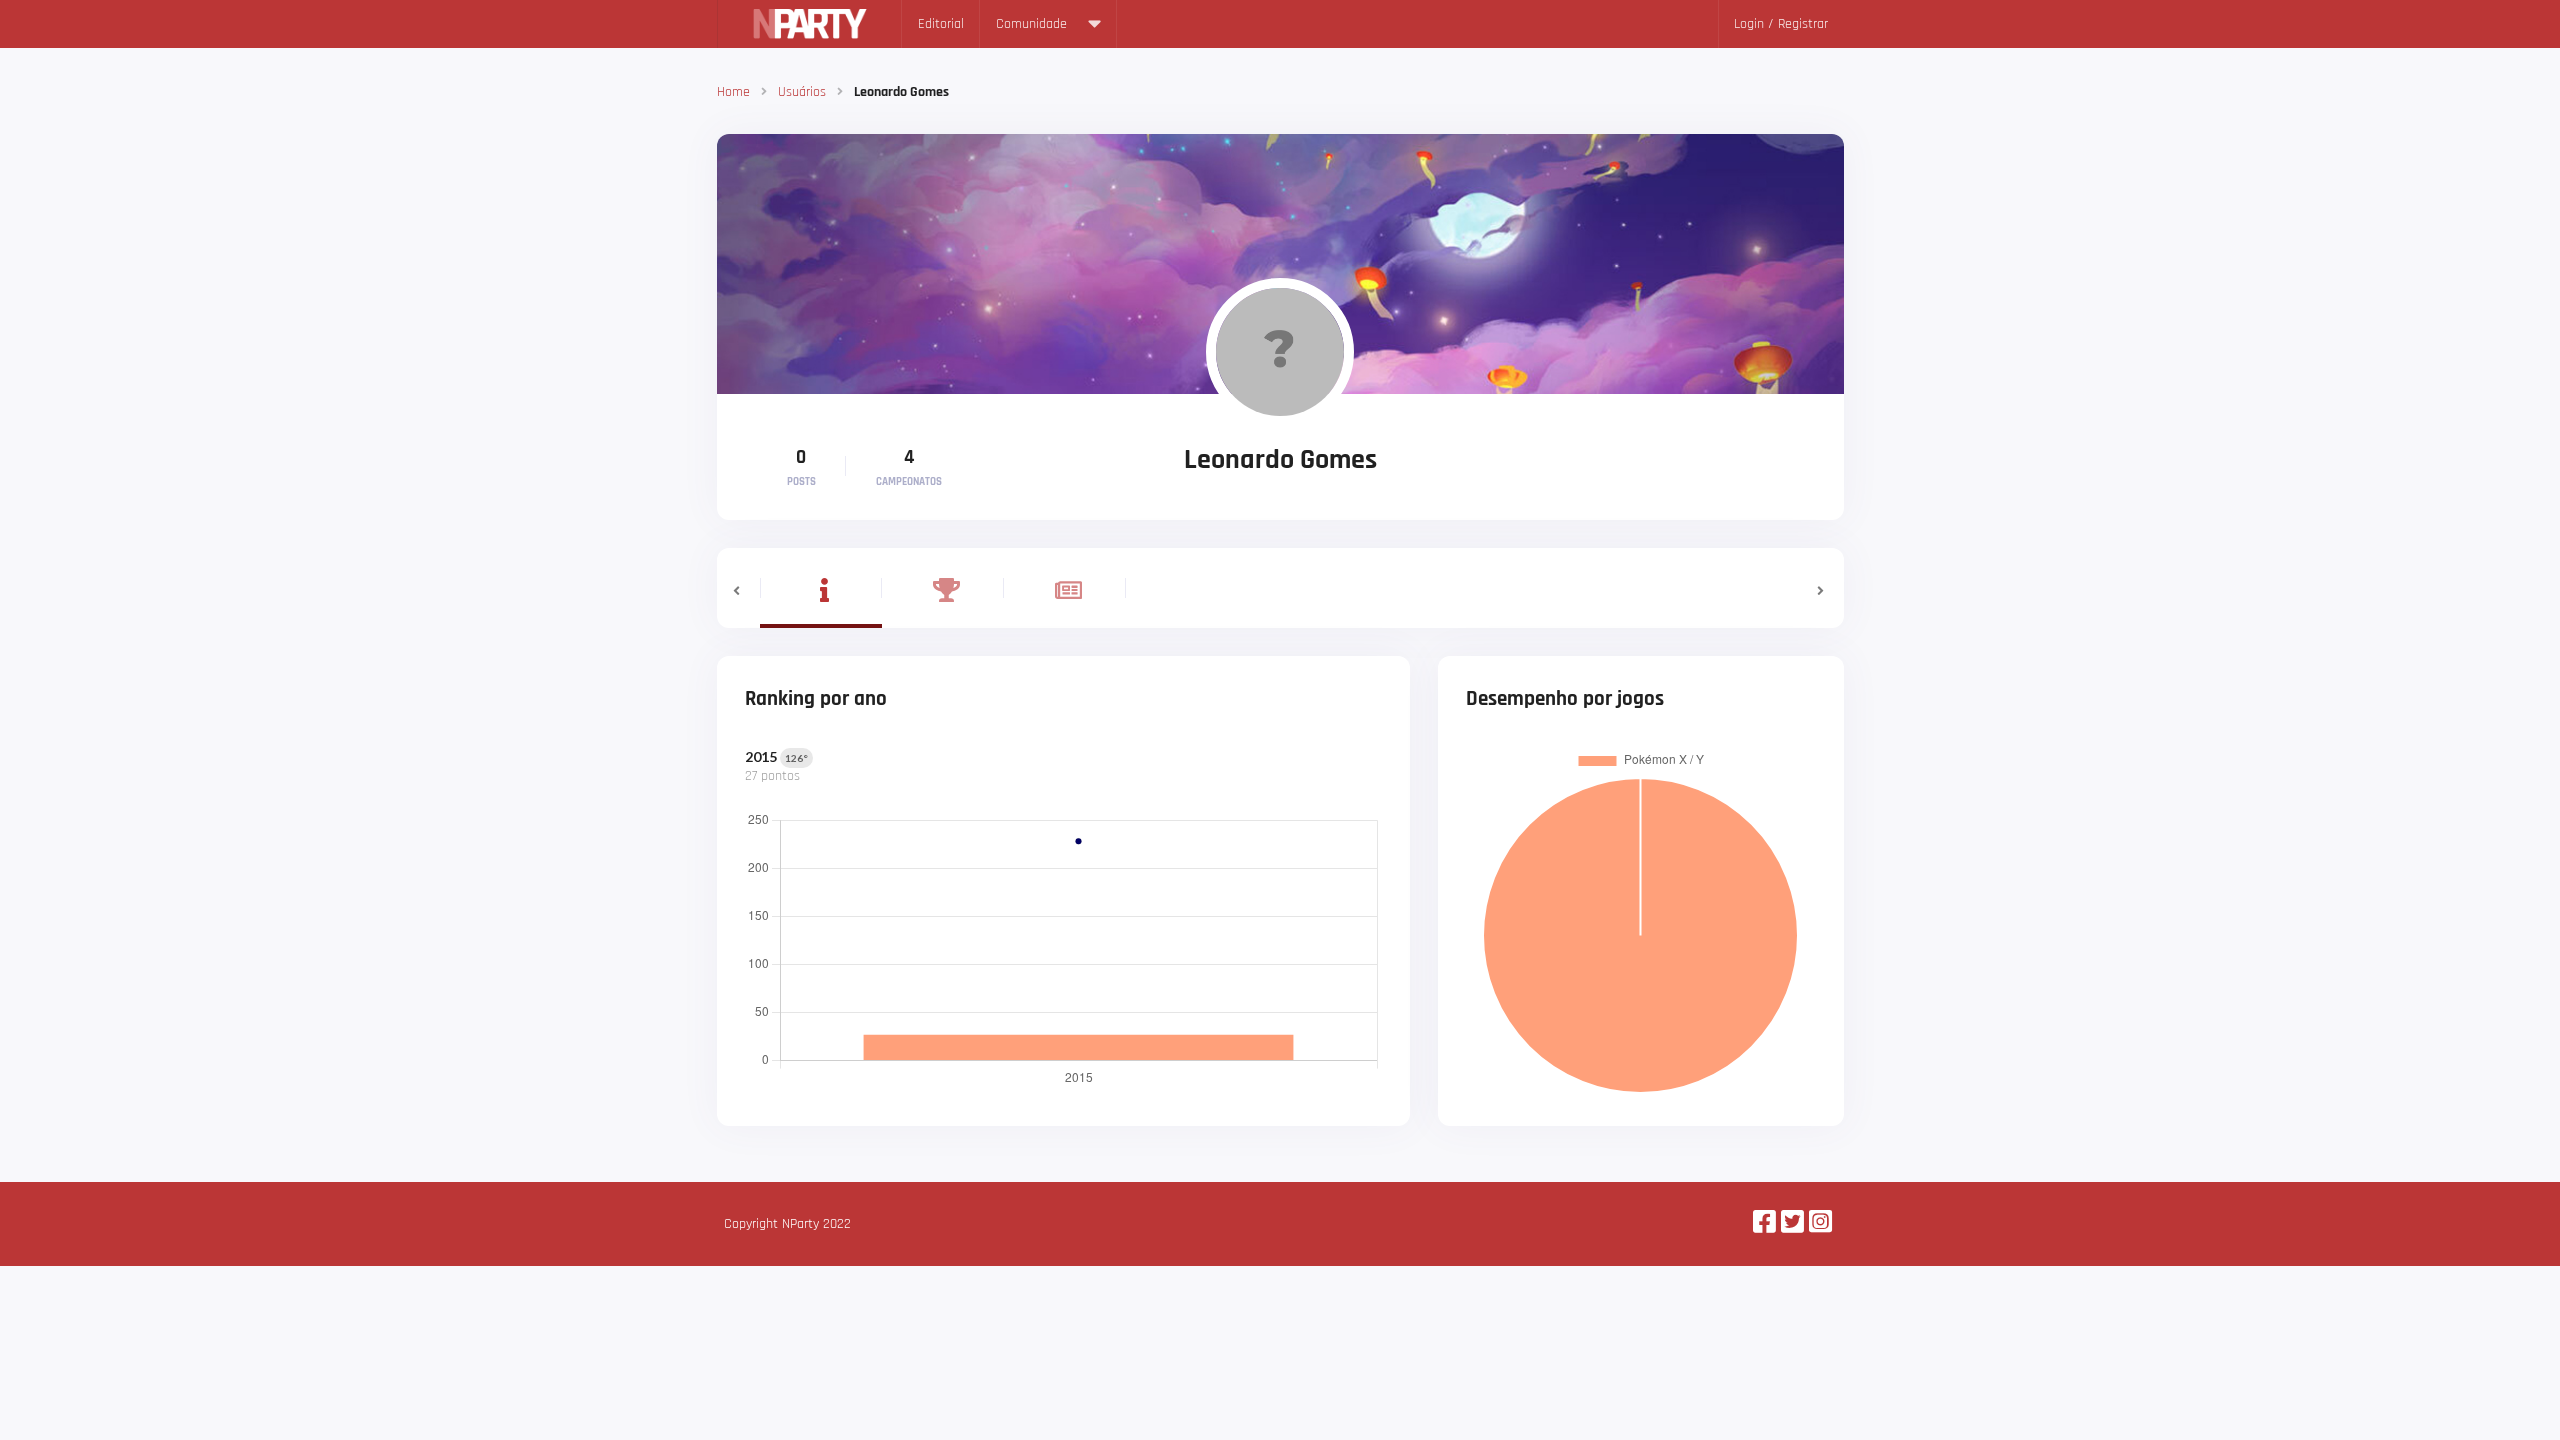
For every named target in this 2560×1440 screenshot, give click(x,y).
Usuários (802, 92)
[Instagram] (1820, 1224)
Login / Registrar (1781, 24)
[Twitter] (1792, 1224)
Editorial (941, 24)
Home (733, 92)
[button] (738, 588)
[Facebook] (1764, 1224)
